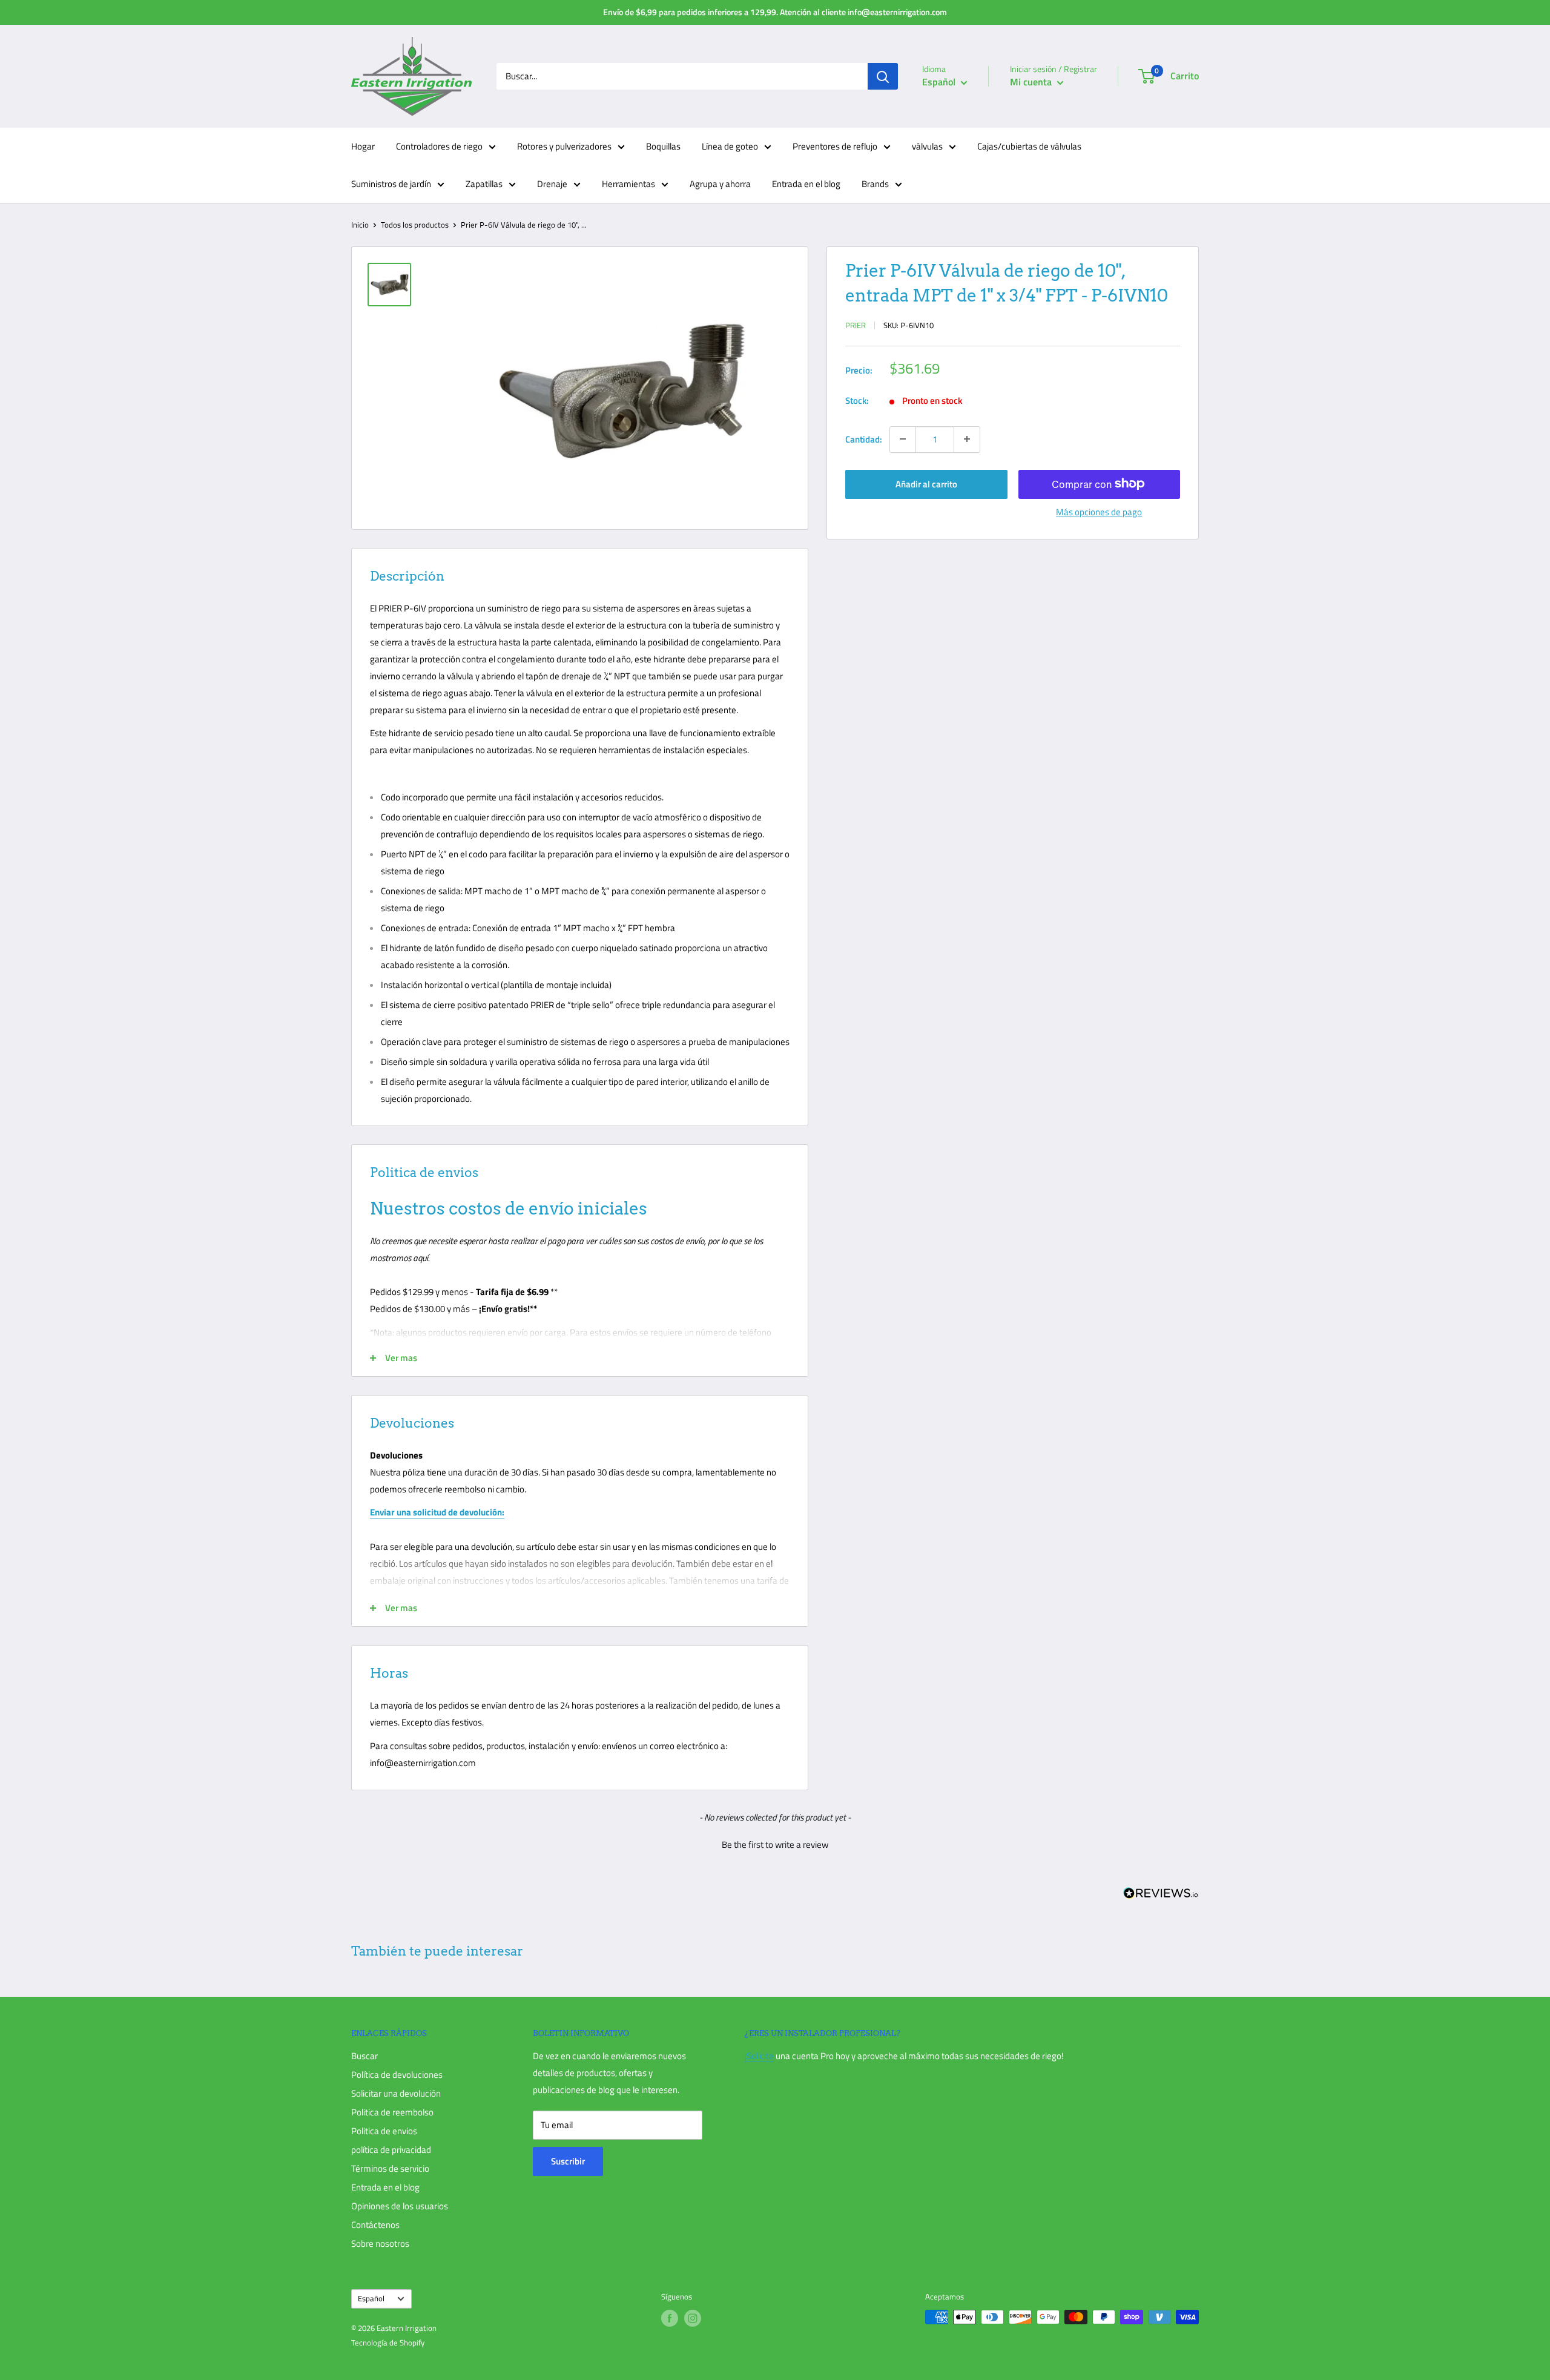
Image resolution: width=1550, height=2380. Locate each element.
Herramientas (628, 184)
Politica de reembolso (392, 2112)
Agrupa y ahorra (720, 184)
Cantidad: (864, 439)
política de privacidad (391, 2150)
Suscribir (568, 2161)
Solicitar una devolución (396, 2093)
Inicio (360, 225)
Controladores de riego (439, 146)
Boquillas (663, 146)
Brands (875, 184)
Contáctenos (375, 2225)
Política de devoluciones (397, 2075)
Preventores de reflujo (835, 146)
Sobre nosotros (380, 2243)
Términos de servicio (390, 2168)
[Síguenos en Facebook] (670, 2318)
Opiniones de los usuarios (400, 2206)
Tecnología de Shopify (388, 2342)
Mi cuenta (1032, 82)
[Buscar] (883, 76)
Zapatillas (484, 184)
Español (371, 2299)
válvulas (927, 146)
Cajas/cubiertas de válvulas (1029, 146)
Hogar (363, 146)
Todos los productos (415, 225)
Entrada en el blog (806, 184)
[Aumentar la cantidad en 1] (967, 439)
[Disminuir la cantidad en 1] (903, 439)
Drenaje (552, 184)
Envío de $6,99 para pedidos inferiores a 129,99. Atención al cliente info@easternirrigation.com (775, 12)
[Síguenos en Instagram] (693, 2318)
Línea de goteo (730, 146)
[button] (775, 1843)
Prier (856, 325)
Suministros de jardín (391, 184)
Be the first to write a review (775, 1844)
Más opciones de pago (1099, 511)
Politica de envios (384, 2131)
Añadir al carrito (926, 483)
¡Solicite (759, 2056)
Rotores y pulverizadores (564, 146)
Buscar (364, 2056)
